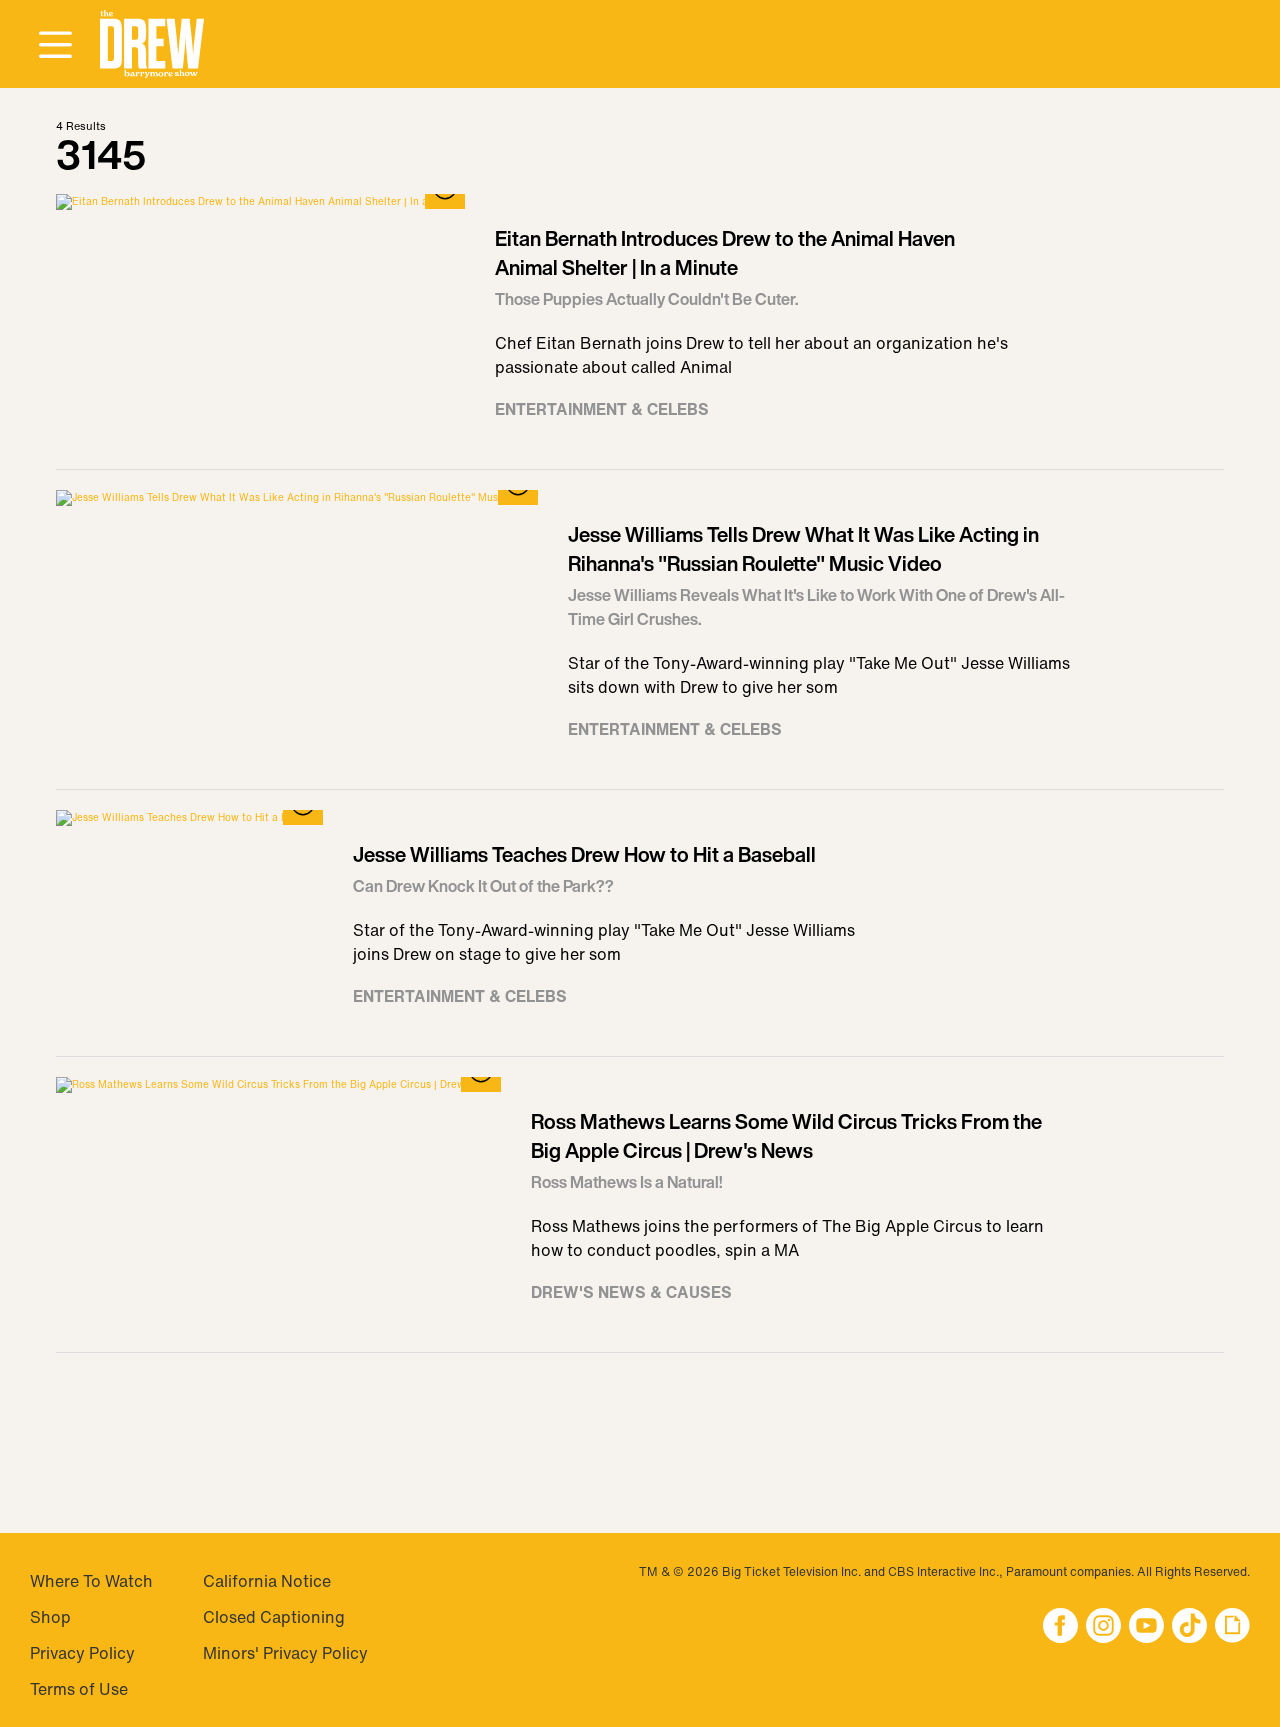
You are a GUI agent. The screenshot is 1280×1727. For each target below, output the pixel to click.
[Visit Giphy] (1232, 1627)
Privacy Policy (82, 1653)
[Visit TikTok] (1189, 1627)
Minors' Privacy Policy (285, 1653)
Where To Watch (91, 1581)
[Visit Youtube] (1146, 1627)
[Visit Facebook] (1060, 1627)
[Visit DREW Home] (152, 44)
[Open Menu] (55, 46)
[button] (152, 44)
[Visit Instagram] (1103, 1627)
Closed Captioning (274, 1617)
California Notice (267, 1581)
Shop (50, 1617)
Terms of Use (79, 1689)
